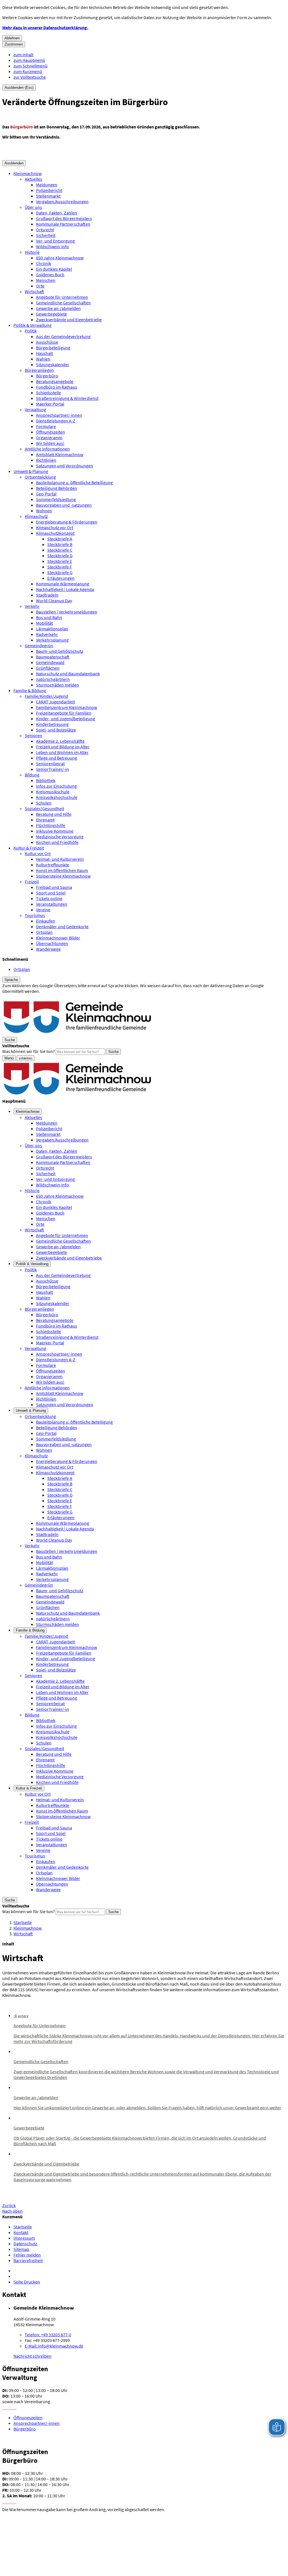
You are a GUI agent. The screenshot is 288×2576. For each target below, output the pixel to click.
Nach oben (12, 2211)
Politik (31, 331)
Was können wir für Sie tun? (29, 1051)
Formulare (46, 426)
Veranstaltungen (52, 904)
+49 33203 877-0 (48, 2335)
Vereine (43, 910)
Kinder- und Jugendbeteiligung (66, 719)
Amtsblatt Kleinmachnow (60, 454)
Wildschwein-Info (52, 246)
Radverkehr (47, 634)
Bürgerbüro (47, 376)
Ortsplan (44, 932)
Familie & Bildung (30, 690)
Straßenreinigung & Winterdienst (67, 398)
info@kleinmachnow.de (54, 2346)
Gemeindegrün (39, 645)
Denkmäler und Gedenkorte (62, 926)
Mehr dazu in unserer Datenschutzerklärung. (45, 28)
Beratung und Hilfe (54, 814)
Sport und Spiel (51, 893)
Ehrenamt (45, 820)
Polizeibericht (49, 190)
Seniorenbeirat (50, 763)
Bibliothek (46, 780)
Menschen (46, 280)
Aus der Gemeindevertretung (63, 336)
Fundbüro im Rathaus (57, 387)
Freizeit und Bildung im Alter (63, 747)
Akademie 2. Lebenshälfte (60, 741)
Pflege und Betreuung (57, 758)
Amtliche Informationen (47, 449)
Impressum (24, 2238)
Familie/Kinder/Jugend (46, 696)
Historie (32, 252)
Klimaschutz (36, 516)
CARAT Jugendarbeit (55, 702)
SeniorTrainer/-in (52, 769)
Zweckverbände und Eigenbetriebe (69, 320)
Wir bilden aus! (50, 443)
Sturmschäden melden (58, 685)
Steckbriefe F (60, 567)
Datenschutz (25, 2244)
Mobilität (44, 623)
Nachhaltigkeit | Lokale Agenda (65, 589)
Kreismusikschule (53, 792)
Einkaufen (46, 921)
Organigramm (49, 438)
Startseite (23, 1922)
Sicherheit (46, 235)
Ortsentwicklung (40, 477)
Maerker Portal (50, 404)
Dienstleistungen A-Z (56, 421)
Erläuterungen (61, 578)
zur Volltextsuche (30, 77)
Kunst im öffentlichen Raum (62, 870)
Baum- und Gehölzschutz (60, 651)
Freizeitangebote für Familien (64, 713)
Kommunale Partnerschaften (63, 224)
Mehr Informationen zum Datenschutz (38, 997)
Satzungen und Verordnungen (65, 466)
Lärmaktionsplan (52, 629)
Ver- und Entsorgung (55, 241)
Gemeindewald (50, 662)
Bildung (32, 775)
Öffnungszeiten (50, 432)
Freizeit (32, 882)
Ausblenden (14, 163)
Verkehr (32, 606)
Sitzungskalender (53, 364)
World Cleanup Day (54, 601)
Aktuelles (33, 179)
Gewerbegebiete (51, 314)
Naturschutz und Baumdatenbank (68, 674)
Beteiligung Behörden (57, 488)
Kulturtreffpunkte (53, 865)
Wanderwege (48, 949)
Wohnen (44, 511)
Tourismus (35, 915)
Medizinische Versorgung (60, 837)
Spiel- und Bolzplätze (56, 730)
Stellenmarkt (48, 196)
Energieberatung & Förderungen (67, 522)
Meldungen (47, 185)
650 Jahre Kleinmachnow (60, 258)
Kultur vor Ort (38, 853)
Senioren (33, 735)
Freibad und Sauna (54, 887)
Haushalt (44, 353)
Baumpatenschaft (53, 657)
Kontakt (21, 2232)
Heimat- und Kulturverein (60, 859)
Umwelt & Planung (31, 471)
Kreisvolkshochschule (57, 797)
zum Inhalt (23, 55)
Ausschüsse (47, 342)
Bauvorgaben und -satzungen (64, 505)
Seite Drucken (27, 2282)
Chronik (44, 263)
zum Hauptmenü (29, 60)
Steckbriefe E (60, 561)
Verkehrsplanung (52, 640)
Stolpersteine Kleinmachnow (63, 876)
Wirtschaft (34, 291)
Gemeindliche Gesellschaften (63, 303)
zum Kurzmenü (28, 71)
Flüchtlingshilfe (51, 825)
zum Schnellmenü (31, 66)
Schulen (44, 803)
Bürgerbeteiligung (53, 348)
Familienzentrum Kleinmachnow (67, 707)
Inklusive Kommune (55, 831)
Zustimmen (14, 44)
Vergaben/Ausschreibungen (62, 201)
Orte (40, 286)
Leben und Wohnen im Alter (62, 752)
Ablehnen (12, 38)
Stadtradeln (47, 595)
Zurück (9, 2205)
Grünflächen (48, 668)
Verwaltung (35, 409)
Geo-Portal (46, 494)
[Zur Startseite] (78, 1034)
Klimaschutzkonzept (55, 533)
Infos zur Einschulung (56, 786)
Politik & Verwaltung (32, 325)
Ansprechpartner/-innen (59, 415)
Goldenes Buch (50, 275)
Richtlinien (46, 460)
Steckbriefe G (60, 572)
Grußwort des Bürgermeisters (64, 218)
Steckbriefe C (60, 550)
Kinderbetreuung (52, 724)
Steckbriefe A (60, 539)
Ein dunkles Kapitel (54, 269)
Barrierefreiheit (28, 2260)
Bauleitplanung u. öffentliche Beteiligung (74, 482)
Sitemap (21, 2249)
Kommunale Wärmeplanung (63, 584)
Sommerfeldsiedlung (56, 499)
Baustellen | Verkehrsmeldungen (67, 612)
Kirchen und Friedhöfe (57, 842)
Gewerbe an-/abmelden (58, 308)
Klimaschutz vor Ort (55, 527)
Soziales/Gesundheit (44, 808)
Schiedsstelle (49, 393)
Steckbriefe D (60, 556)
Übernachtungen (52, 943)
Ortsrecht (45, 230)
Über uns (33, 207)
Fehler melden (27, 2255)
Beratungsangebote (55, 381)
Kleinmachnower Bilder (58, 938)
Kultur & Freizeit (29, 848)
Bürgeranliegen (39, 370)
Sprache (11, 980)
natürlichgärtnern (53, 679)
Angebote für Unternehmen (62, 297)
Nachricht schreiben (32, 2356)
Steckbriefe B (60, 544)
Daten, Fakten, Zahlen (57, 213)
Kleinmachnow (28, 173)
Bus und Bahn (49, 617)
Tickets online (49, 898)
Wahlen (43, 359)
